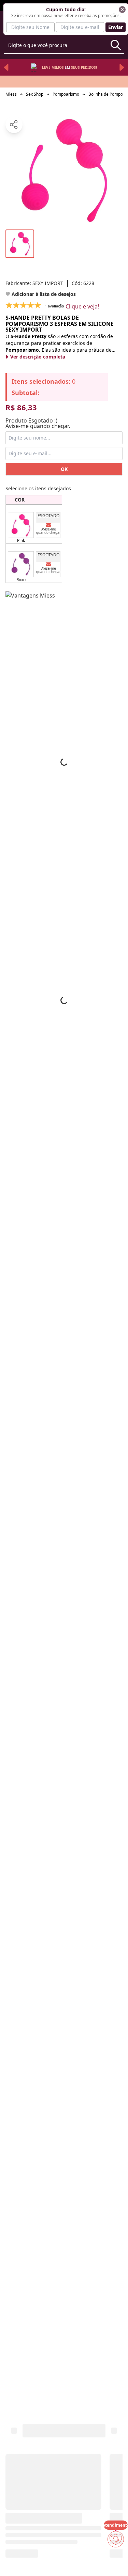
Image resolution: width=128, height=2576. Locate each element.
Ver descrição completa (38, 357)
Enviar (116, 27)
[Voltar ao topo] (116, 2560)
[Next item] (122, 67)
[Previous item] (6, 67)
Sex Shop (35, 94)
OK (64, 469)
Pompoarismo (66, 94)
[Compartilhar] (14, 125)
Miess (11, 94)
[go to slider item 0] (20, 244)
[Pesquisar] (116, 45)
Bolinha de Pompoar (108, 94)
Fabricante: (34, 283)
